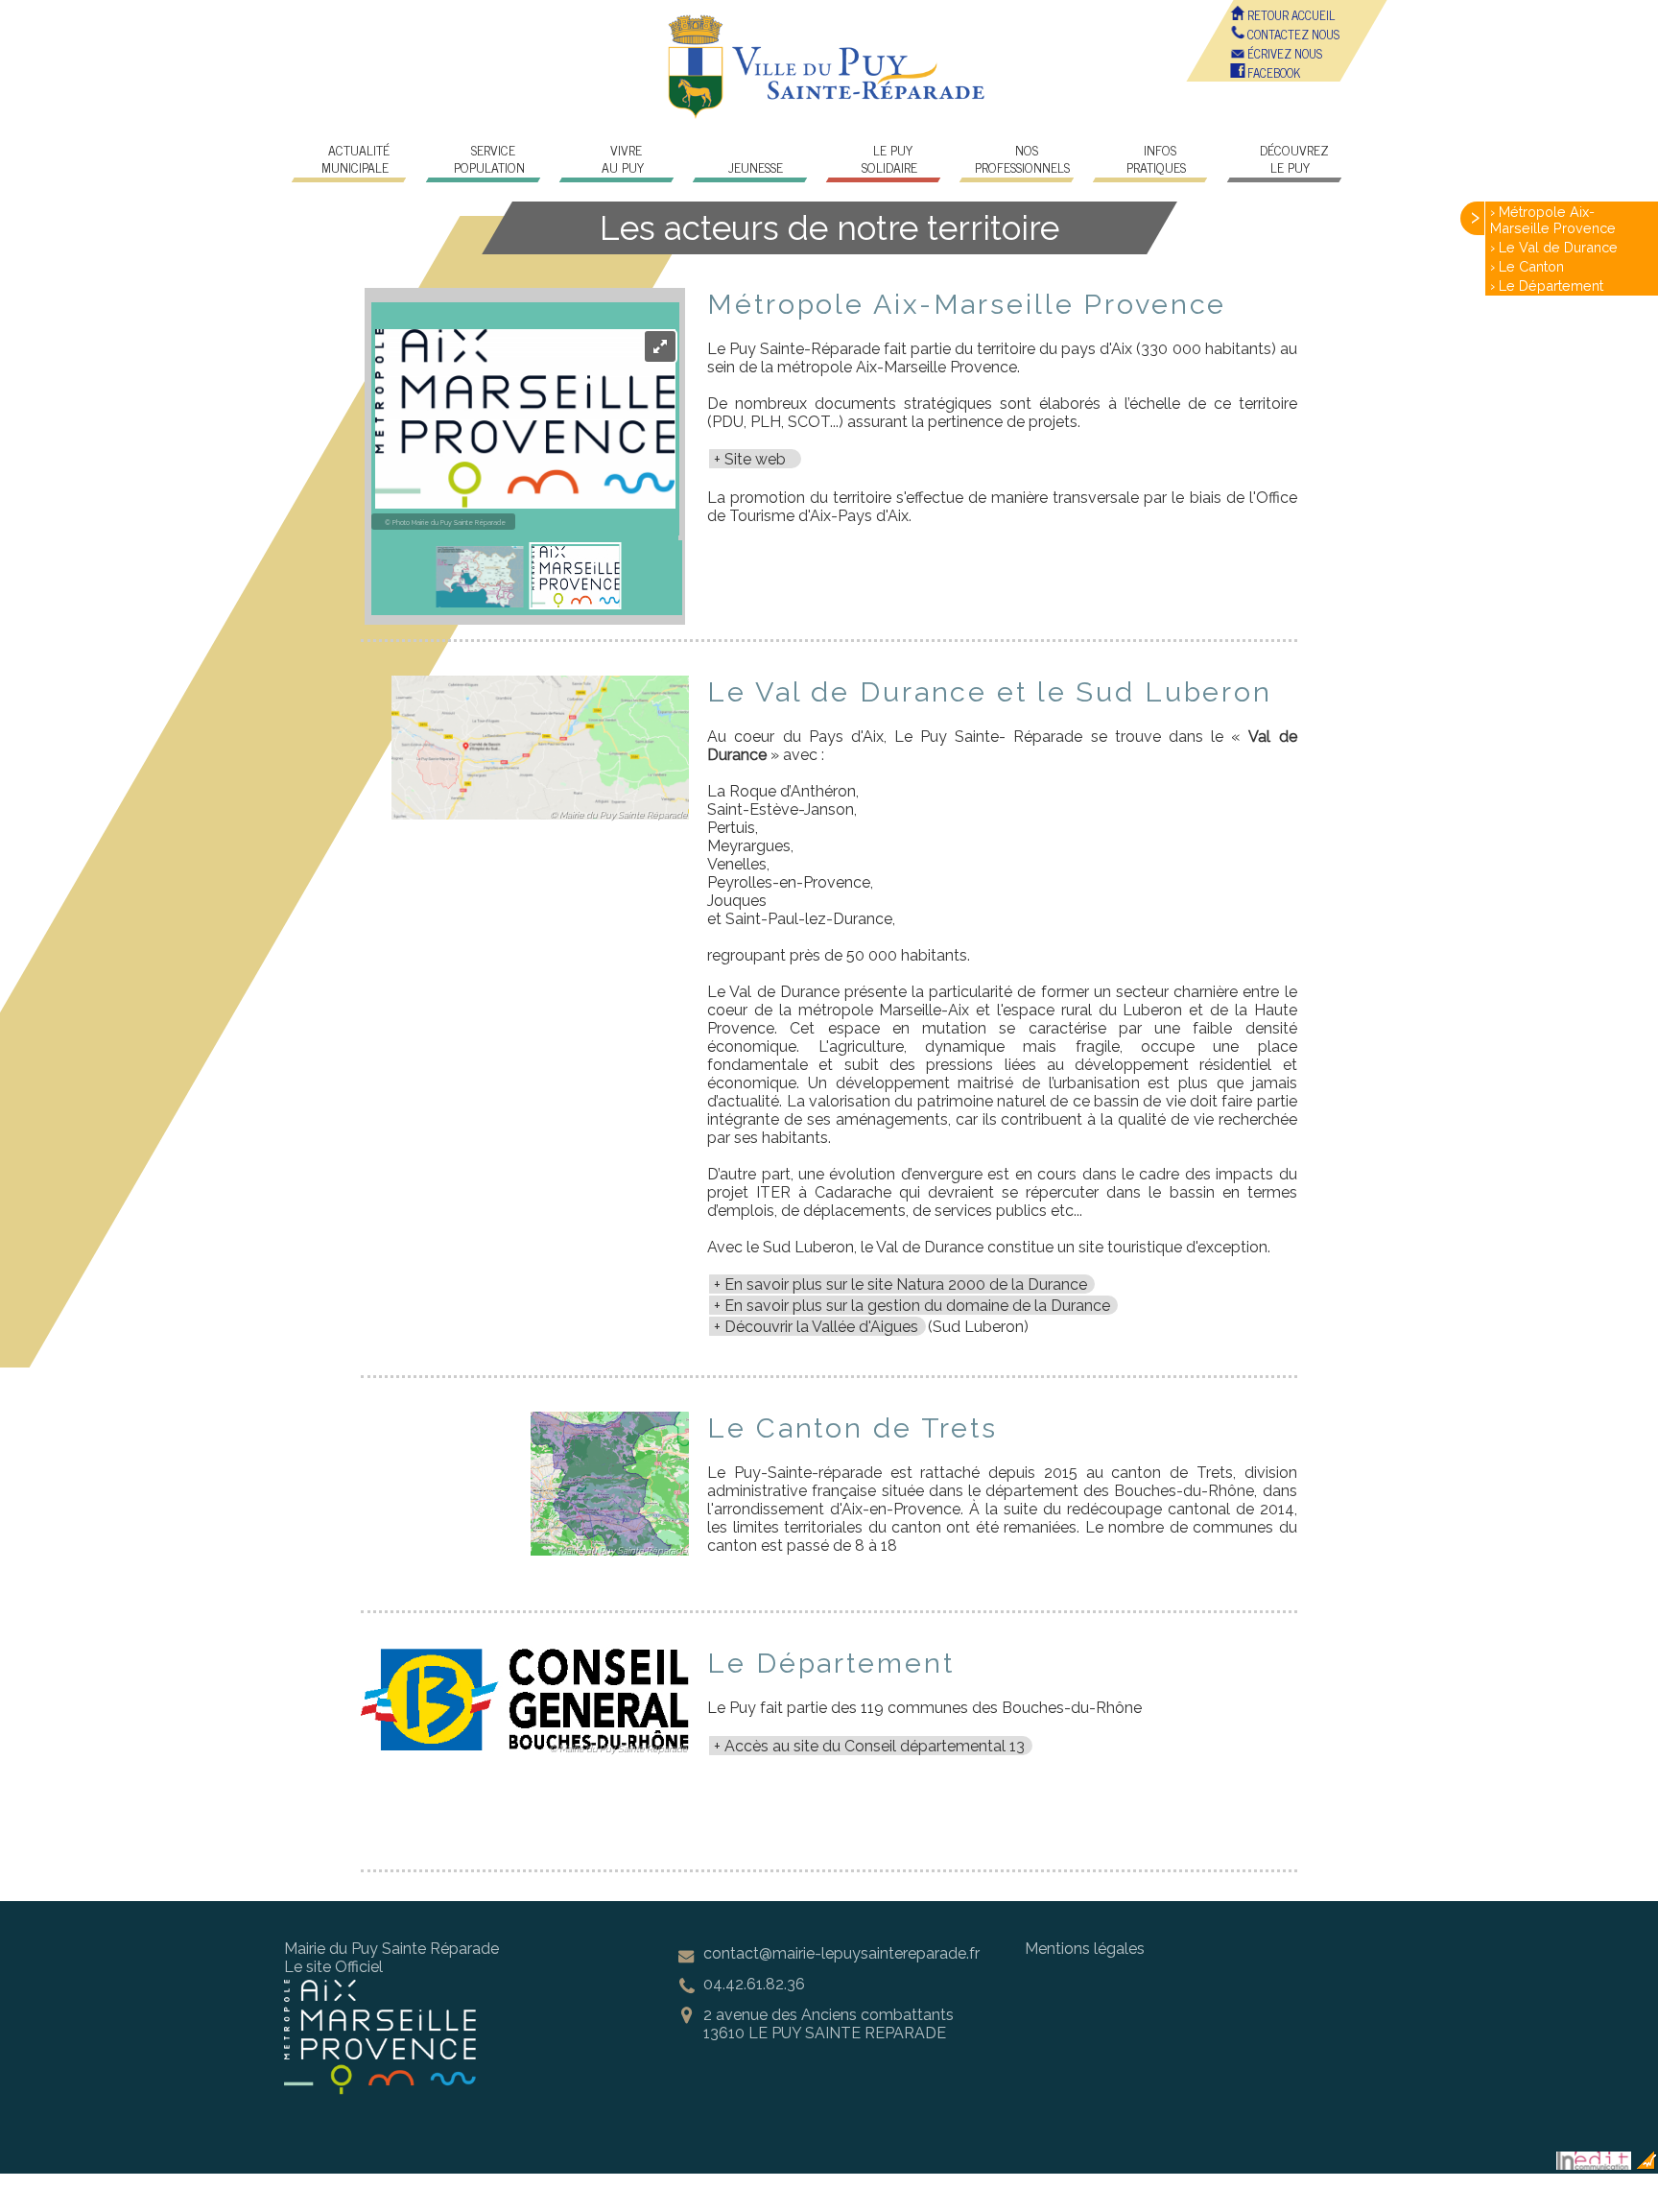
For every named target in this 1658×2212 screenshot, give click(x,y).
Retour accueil (1290, 15)
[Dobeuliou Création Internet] (1646, 2164)
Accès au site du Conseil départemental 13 (875, 1746)
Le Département (1551, 285)
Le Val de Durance (1558, 247)
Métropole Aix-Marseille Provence (1553, 220)
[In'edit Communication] (1594, 2164)
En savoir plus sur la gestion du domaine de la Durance (917, 1306)
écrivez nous (1283, 53)
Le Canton (1531, 266)
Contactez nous (1292, 34)
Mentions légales (1085, 1949)
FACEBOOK (1272, 72)
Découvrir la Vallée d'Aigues (821, 1327)
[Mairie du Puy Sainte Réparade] (829, 115)
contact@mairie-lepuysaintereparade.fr (841, 1953)
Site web (759, 459)
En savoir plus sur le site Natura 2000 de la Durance (906, 1284)
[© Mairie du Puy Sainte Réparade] (540, 824)
